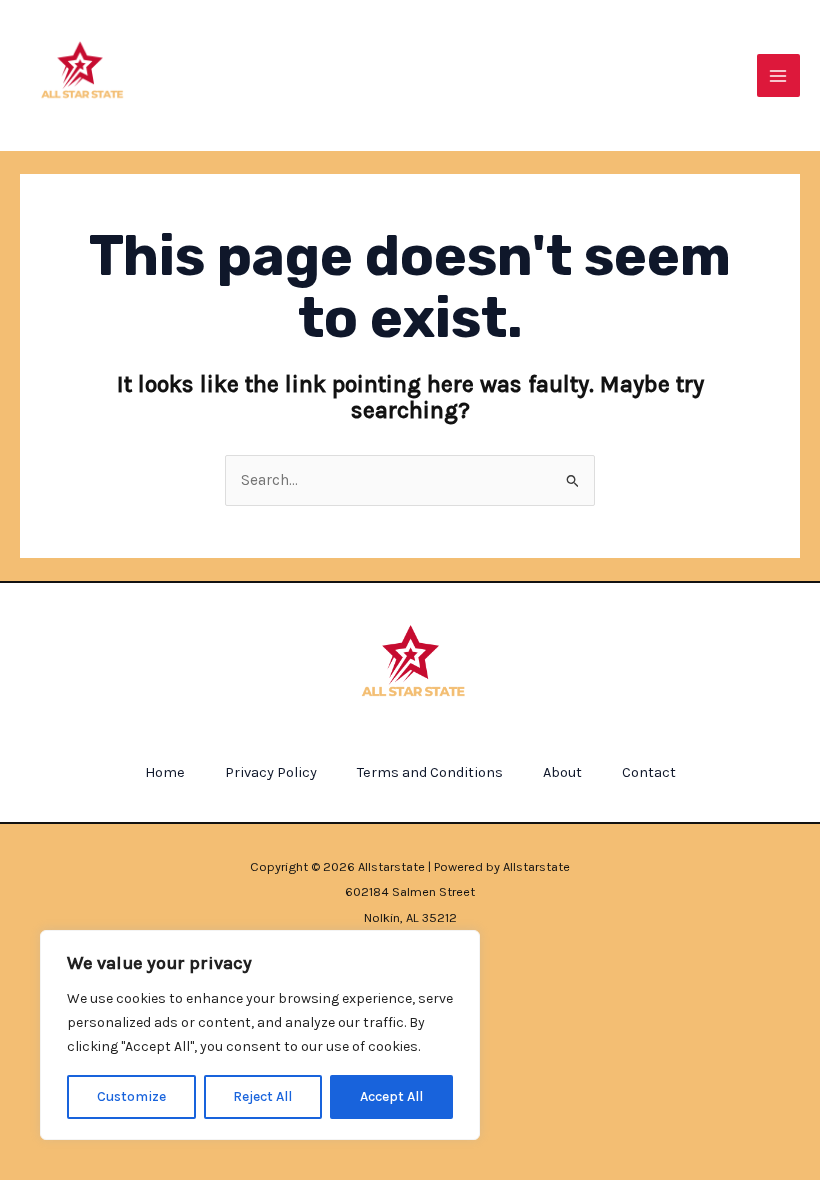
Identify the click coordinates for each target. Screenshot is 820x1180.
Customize (131, 1096)
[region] (260, 1035)
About (562, 772)
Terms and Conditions (430, 772)
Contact (649, 772)
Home (165, 772)
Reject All (262, 1096)
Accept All (391, 1096)
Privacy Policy (271, 772)
